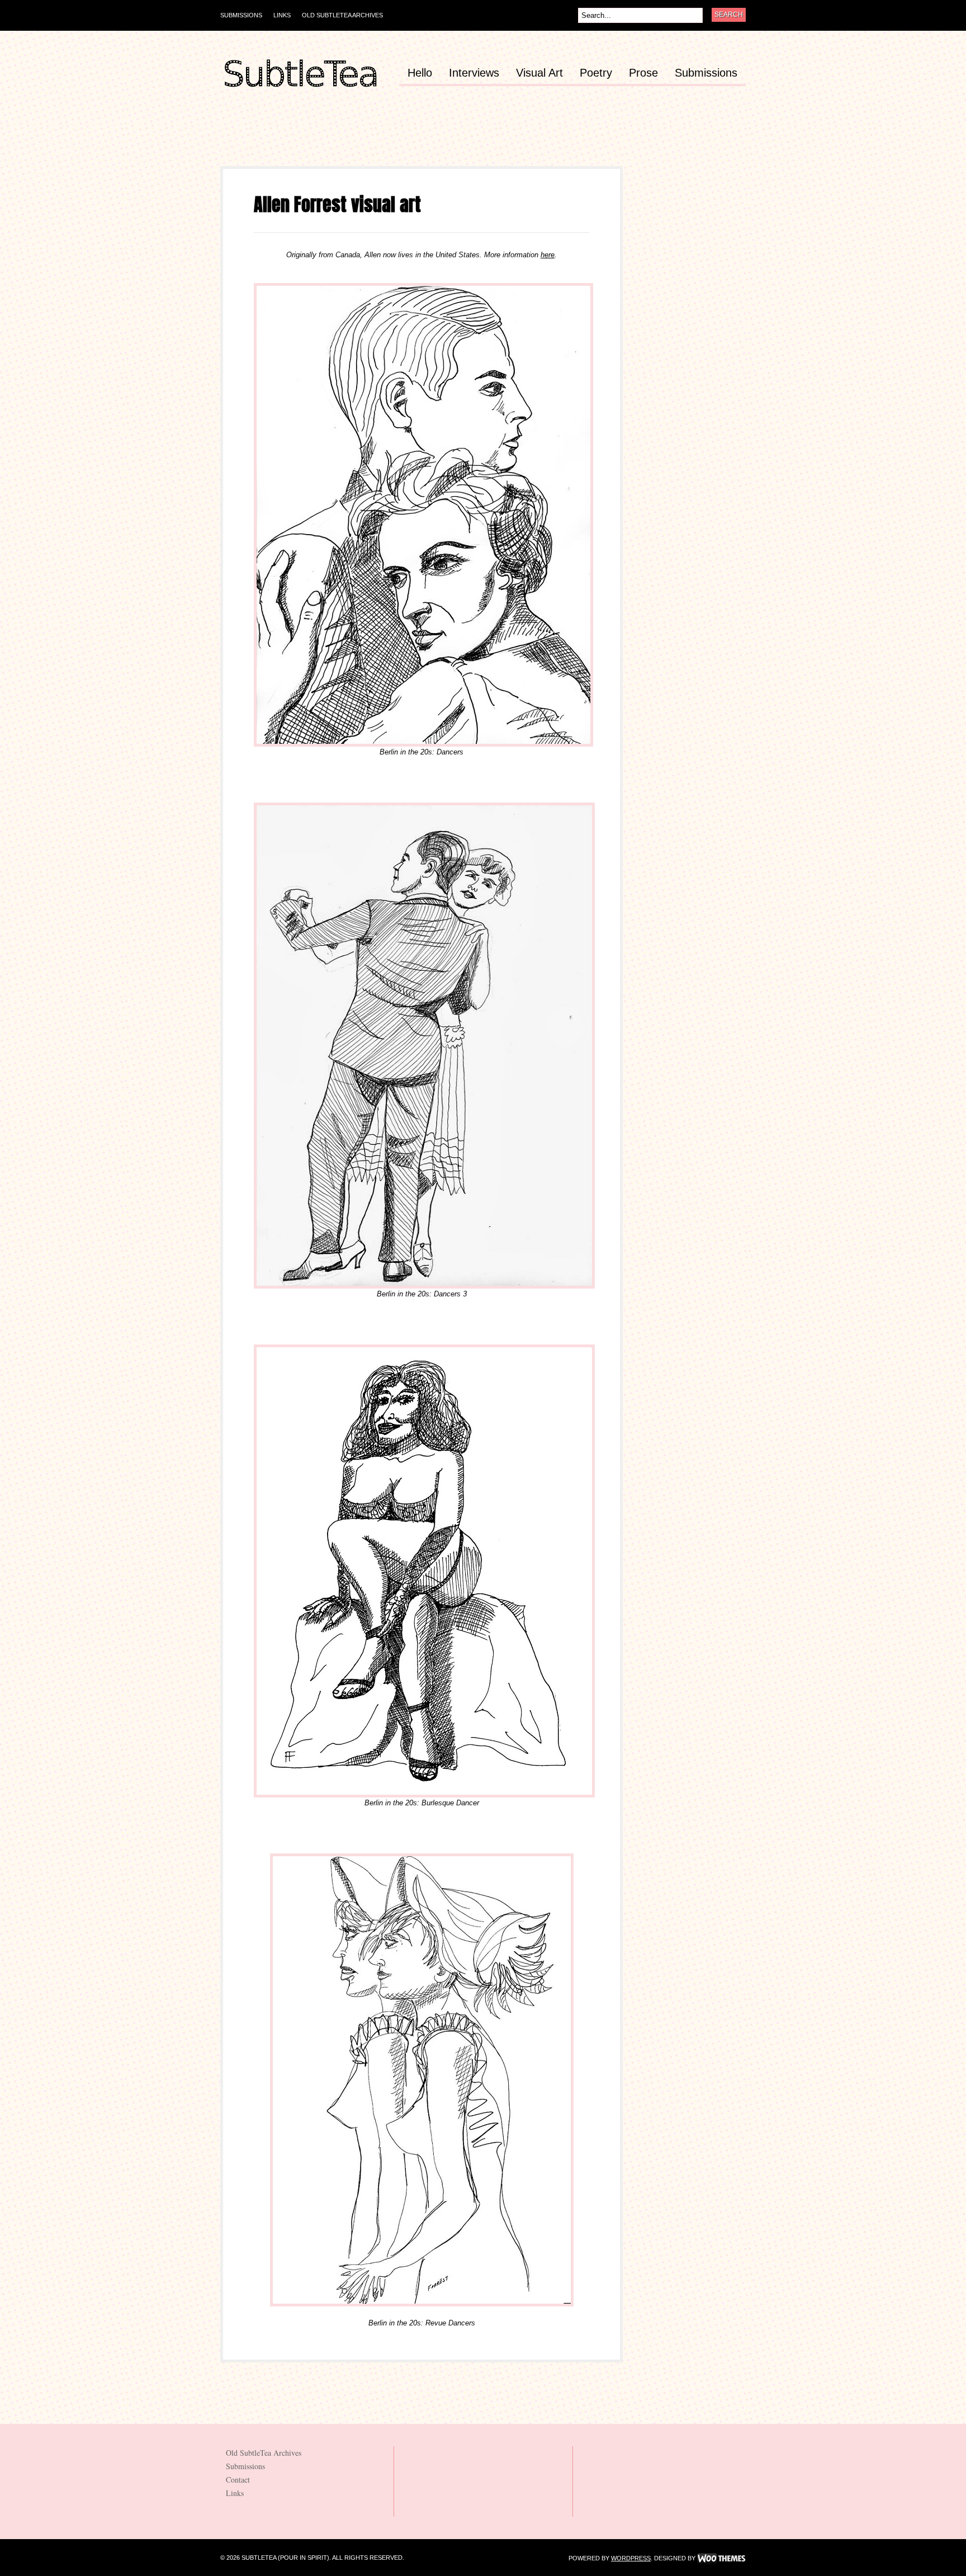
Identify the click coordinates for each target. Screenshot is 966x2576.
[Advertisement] (424, 141)
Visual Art (539, 73)
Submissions (241, 15)
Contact (238, 2480)
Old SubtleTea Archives (342, 15)
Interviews (474, 73)
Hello (420, 73)
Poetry (596, 73)
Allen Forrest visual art (337, 204)
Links (282, 15)
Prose (643, 73)
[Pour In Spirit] (300, 88)
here (548, 255)
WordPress (631, 2558)
